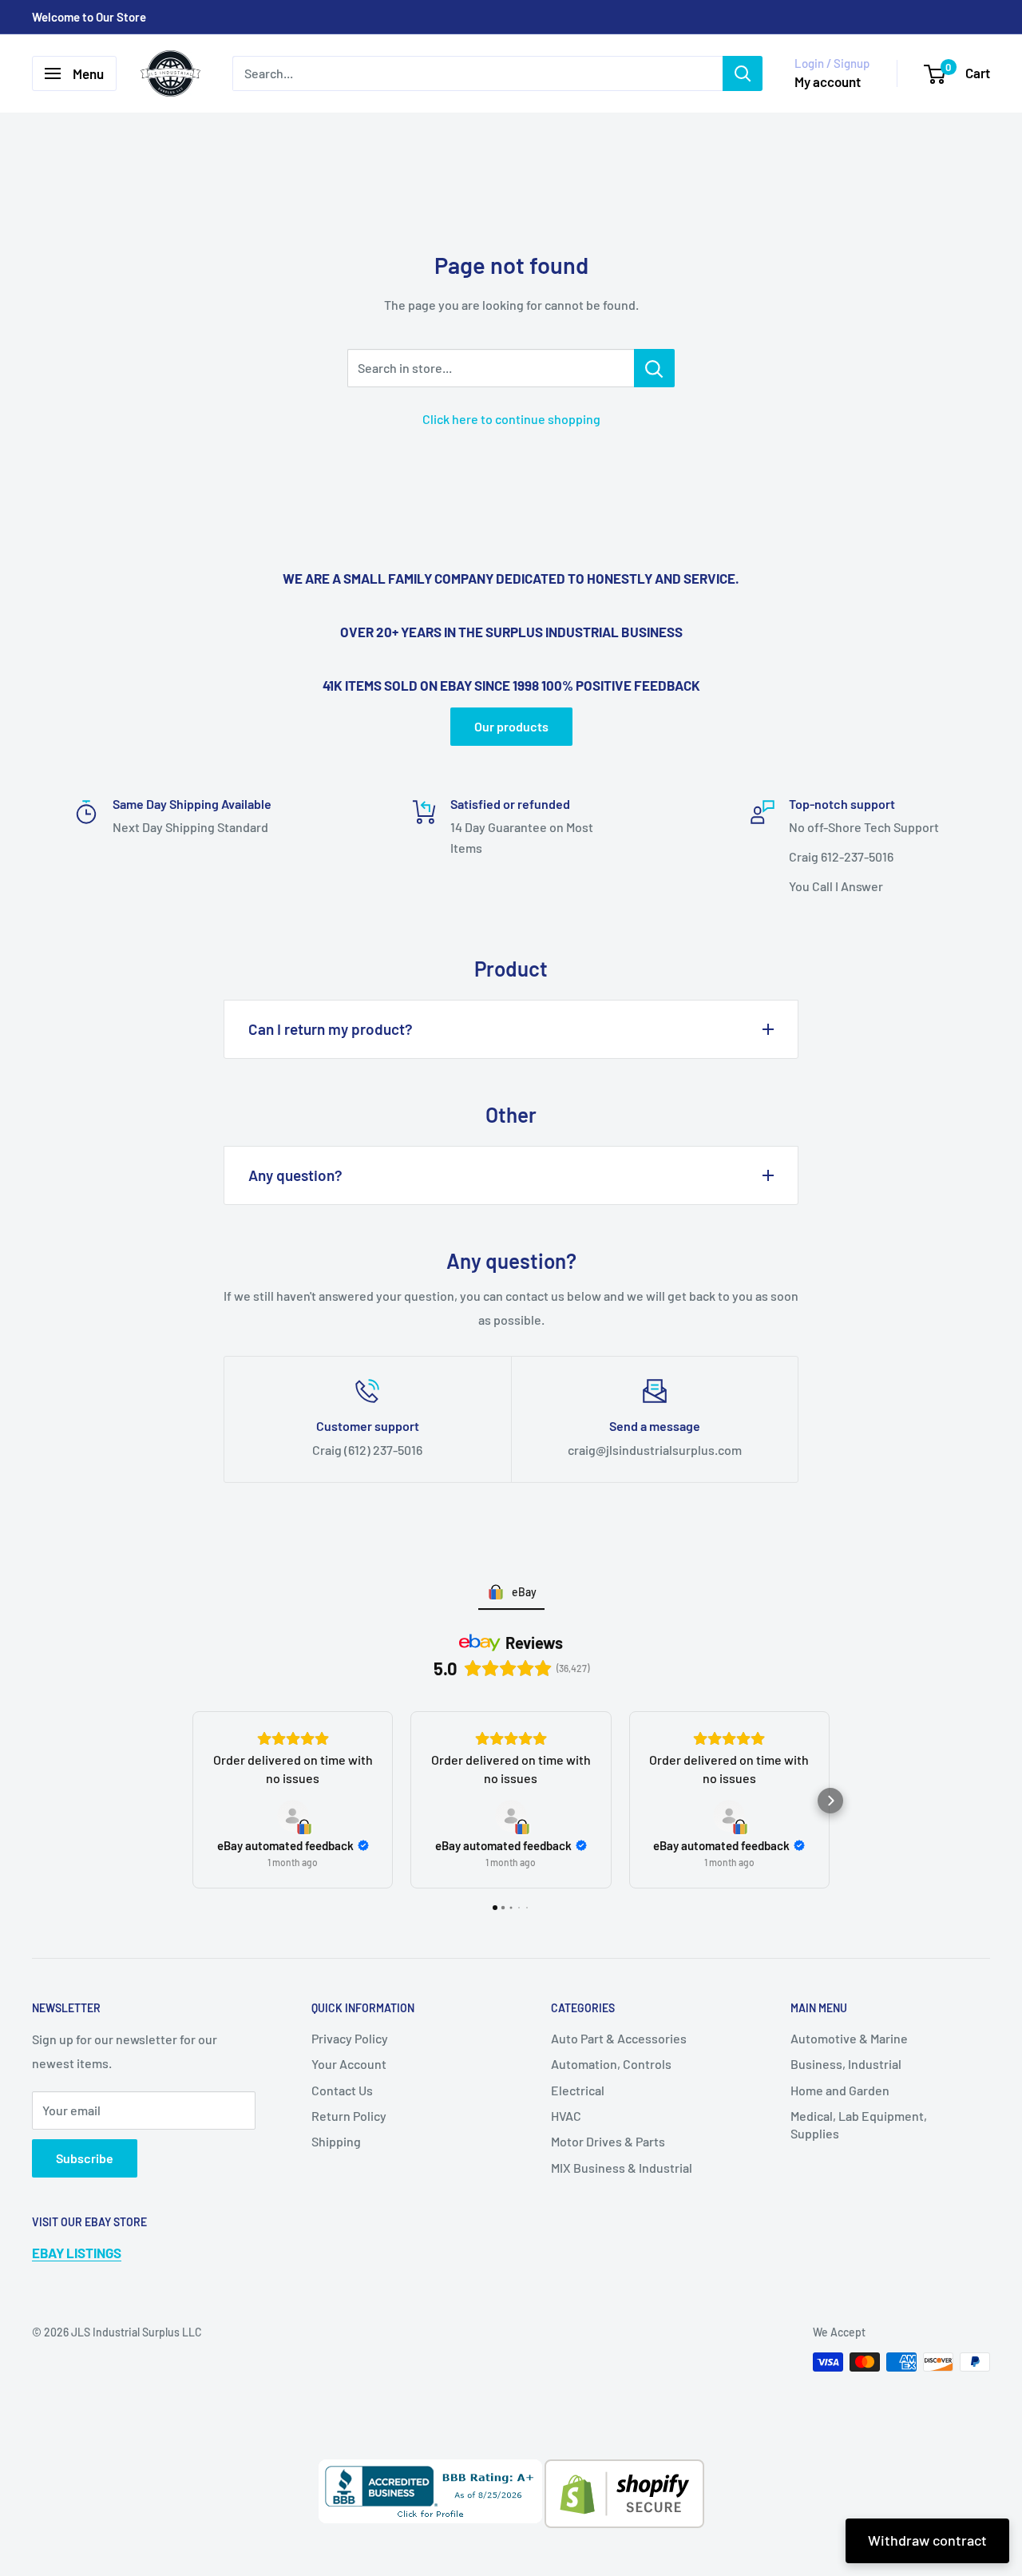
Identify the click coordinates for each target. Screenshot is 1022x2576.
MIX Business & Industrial (622, 2168)
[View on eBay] (293, 1816)
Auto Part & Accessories (619, 2038)
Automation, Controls (611, 2064)
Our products (511, 726)
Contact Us (342, 2090)
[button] (192, 1801)
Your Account (349, 2064)
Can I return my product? (331, 1029)
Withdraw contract (927, 2540)
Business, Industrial (846, 2064)
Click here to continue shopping (511, 419)
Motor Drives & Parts (608, 2141)
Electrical (578, 2090)
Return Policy (349, 2116)
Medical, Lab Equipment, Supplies (859, 2124)
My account (828, 81)
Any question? (295, 1175)
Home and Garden (840, 2090)
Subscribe (85, 2158)
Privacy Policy (350, 2038)
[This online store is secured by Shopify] (623, 2471)
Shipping (336, 2141)
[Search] (743, 73)
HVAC (566, 2116)
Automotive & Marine (849, 2038)
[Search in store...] (654, 368)
